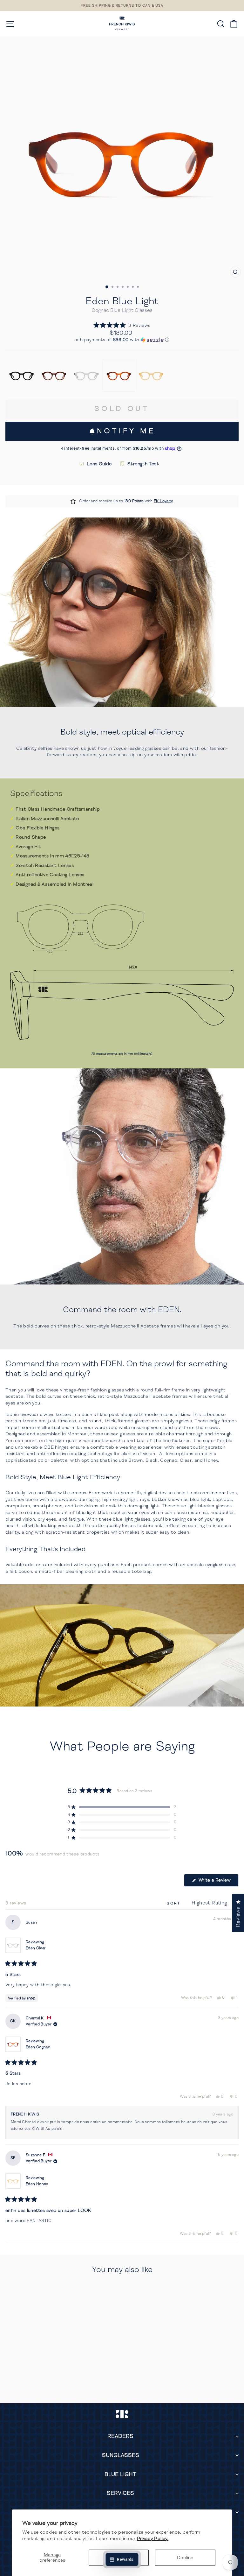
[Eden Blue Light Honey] (151, 375)
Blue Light (120, 2474)
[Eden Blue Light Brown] (54, 375)
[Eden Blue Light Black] (22, 375)
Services (120, 2493)
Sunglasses (121, 2455)
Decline (185, 2558)
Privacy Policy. (153, 2538)
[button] (122, 325)
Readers (120, 2436)
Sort (175, 1903)
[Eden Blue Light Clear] (86, 375)
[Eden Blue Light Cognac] (119, 375)
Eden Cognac (38, 2047)
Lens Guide (99, 464)
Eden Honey (37, 2184)
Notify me (126, 431)
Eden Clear (36, 1948)
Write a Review (218, 1882)
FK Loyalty (163, 501)
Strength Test (143, 464)
